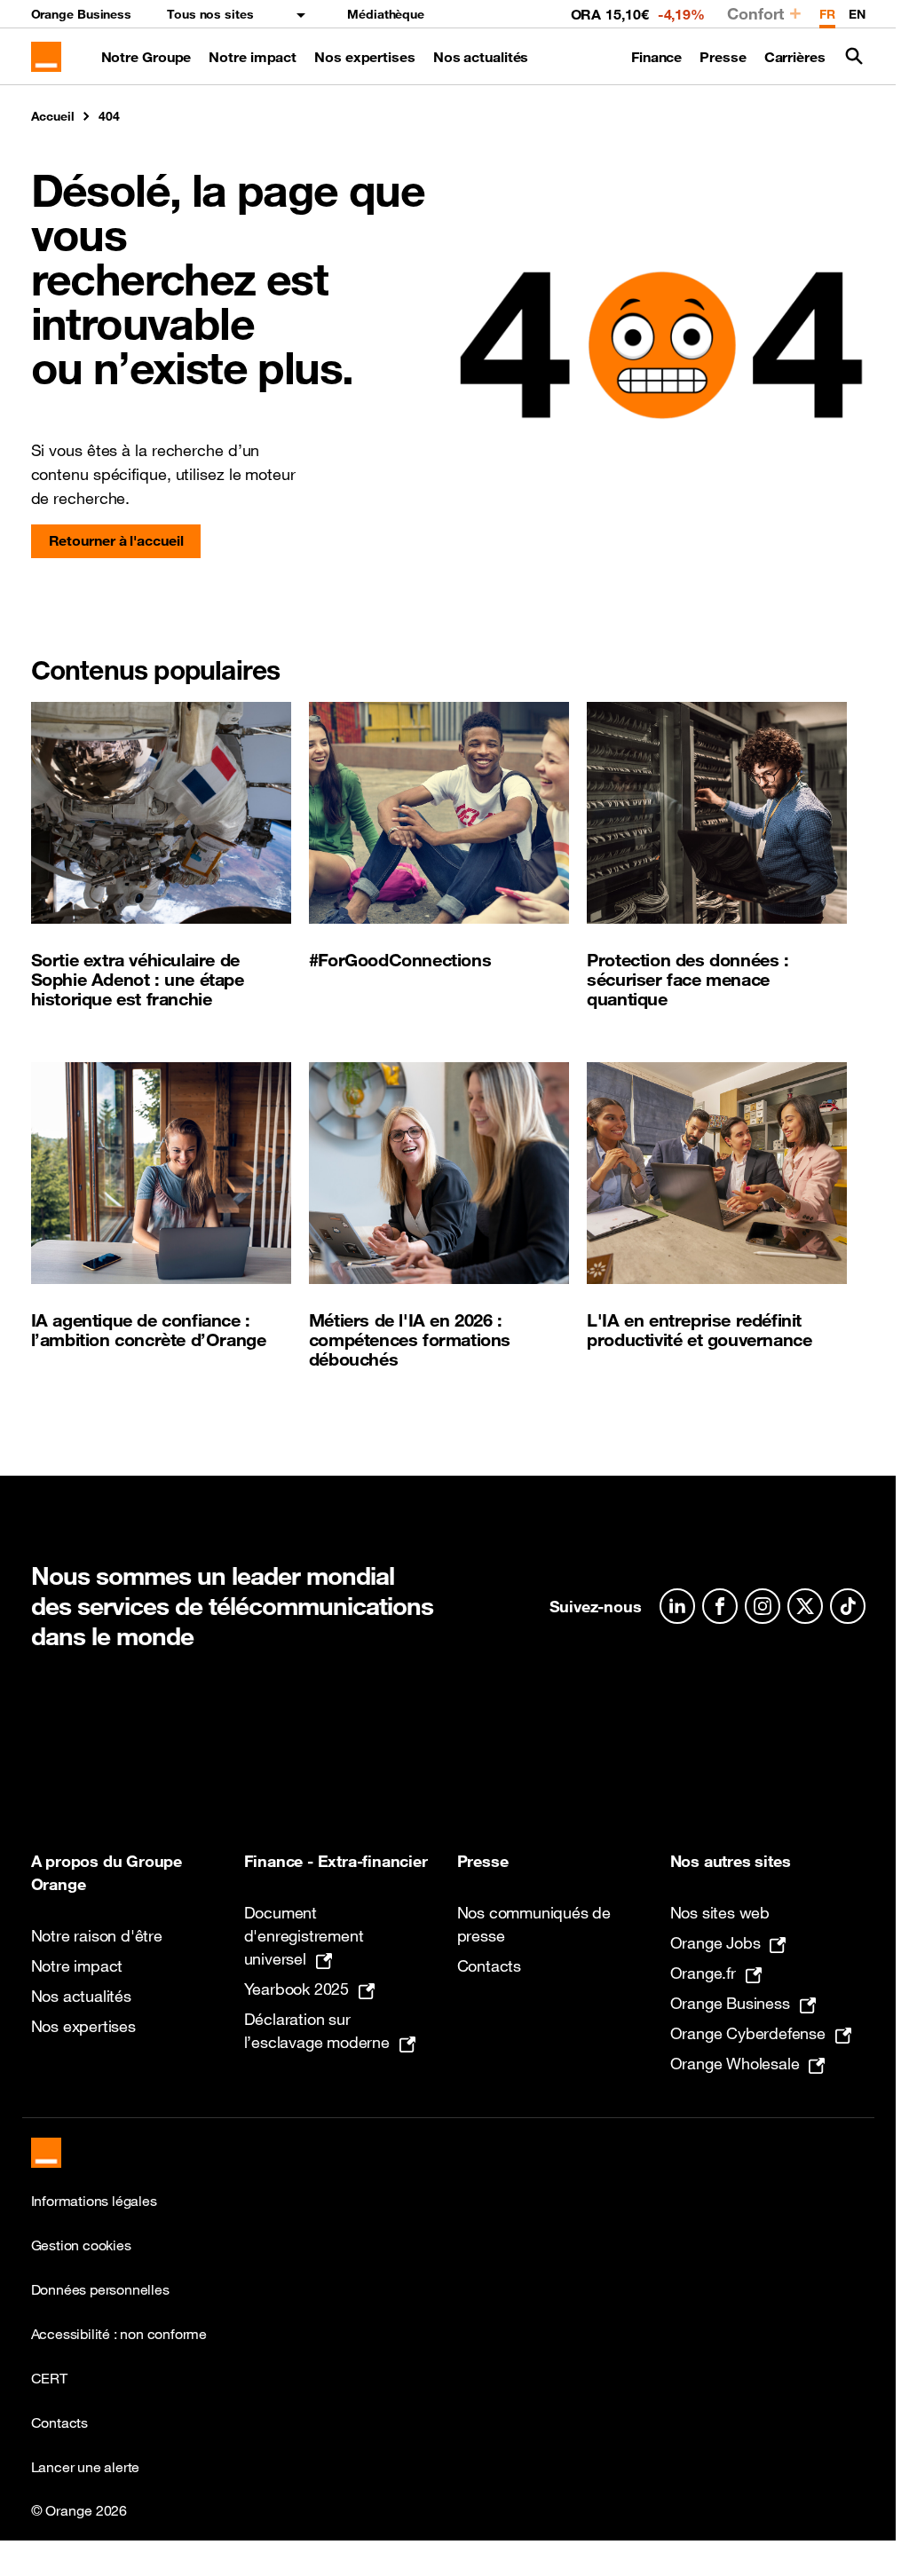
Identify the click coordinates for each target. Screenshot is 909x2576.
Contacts (489, 1965)
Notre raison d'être (97, 1935)
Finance (656, 57)
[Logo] (46, 57)
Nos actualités (481, 57)
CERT (49, 2378)
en (857, 14)
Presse (723, 57)
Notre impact (253, 57)
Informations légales (94, 2201)
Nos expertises (365, 57)
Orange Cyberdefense (748, 2033)
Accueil (53, 116)
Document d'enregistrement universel (304, 1935)
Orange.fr (703, 1973)
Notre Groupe (146, 57)
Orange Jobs (715, 1942)
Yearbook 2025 (296, 1989)
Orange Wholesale (735, 2063)
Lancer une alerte (86, 2467)
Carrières (795, 57)
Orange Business (82, 14)
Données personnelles (100, 2289)
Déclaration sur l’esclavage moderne (317, 2030)
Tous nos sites (210, 14)
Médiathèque (386, 14)
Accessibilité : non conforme (119, 2334)
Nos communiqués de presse (534, 1924)
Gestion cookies (81, 2245)
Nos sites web (720, 1912)
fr (827, 14)
